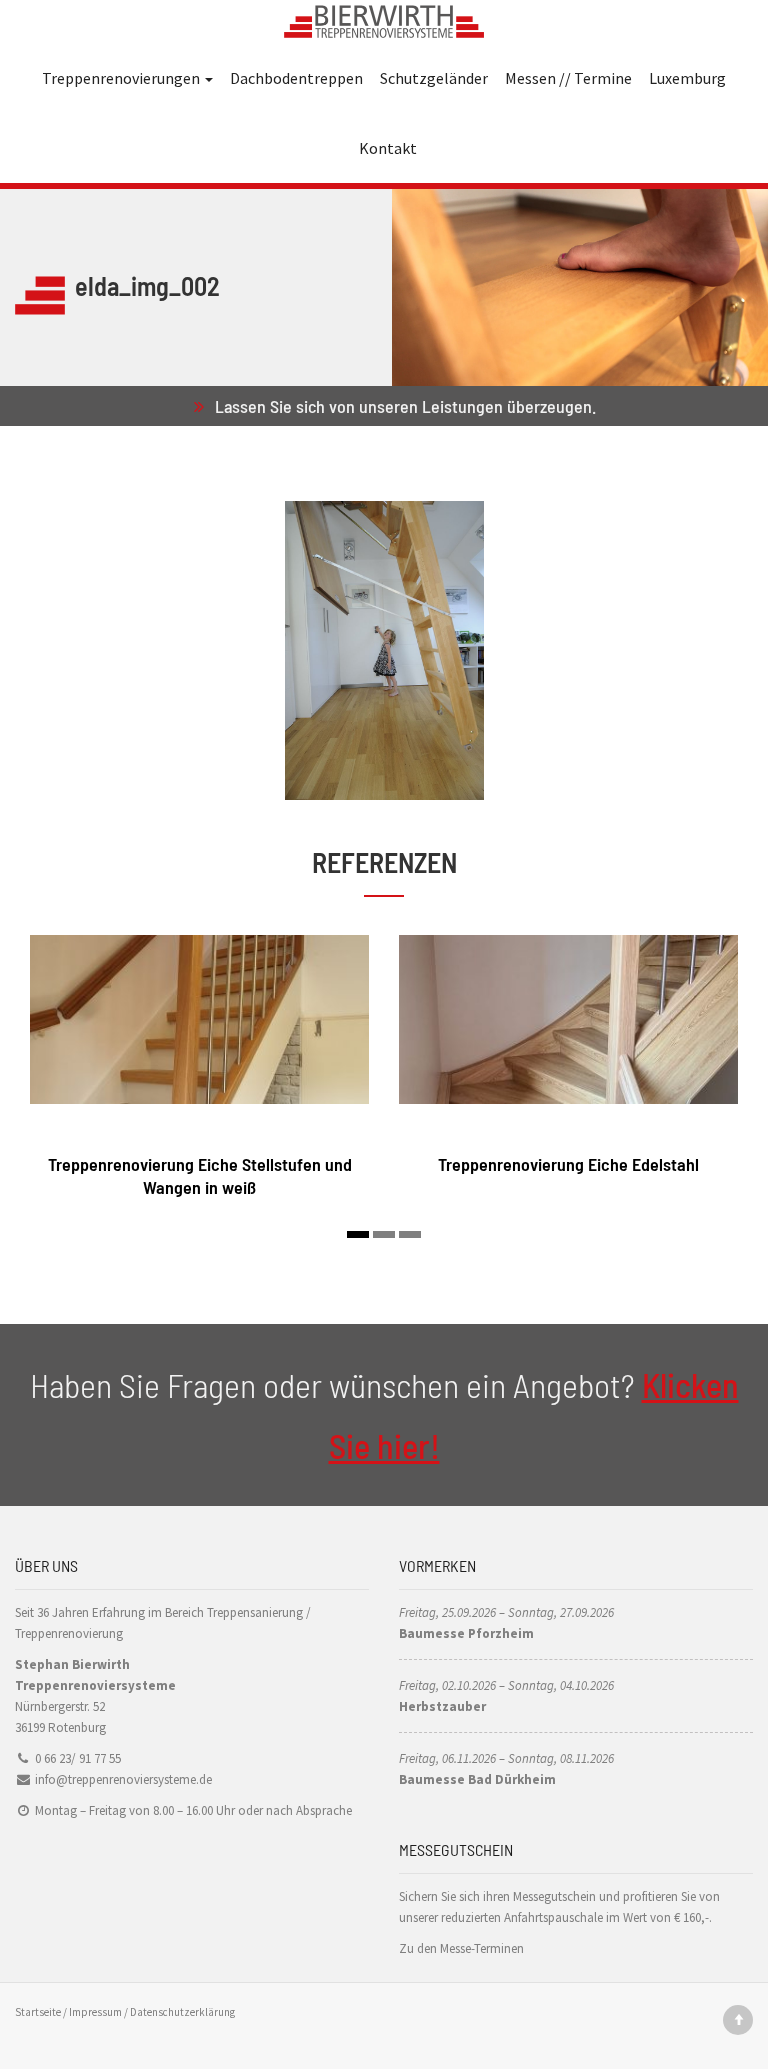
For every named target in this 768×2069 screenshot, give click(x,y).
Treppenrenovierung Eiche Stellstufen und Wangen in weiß (200, 1175)
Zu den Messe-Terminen (461, 1948)
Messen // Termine (568, 78)
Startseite (38, 2012)
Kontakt (388, 148)
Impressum (95, 2012)
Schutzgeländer (434, 78)
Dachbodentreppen (296, 78)
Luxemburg (687, 78)
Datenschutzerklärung (182, 2012)
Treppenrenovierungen (122, 78)
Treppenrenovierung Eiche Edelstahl (568, 1164)
